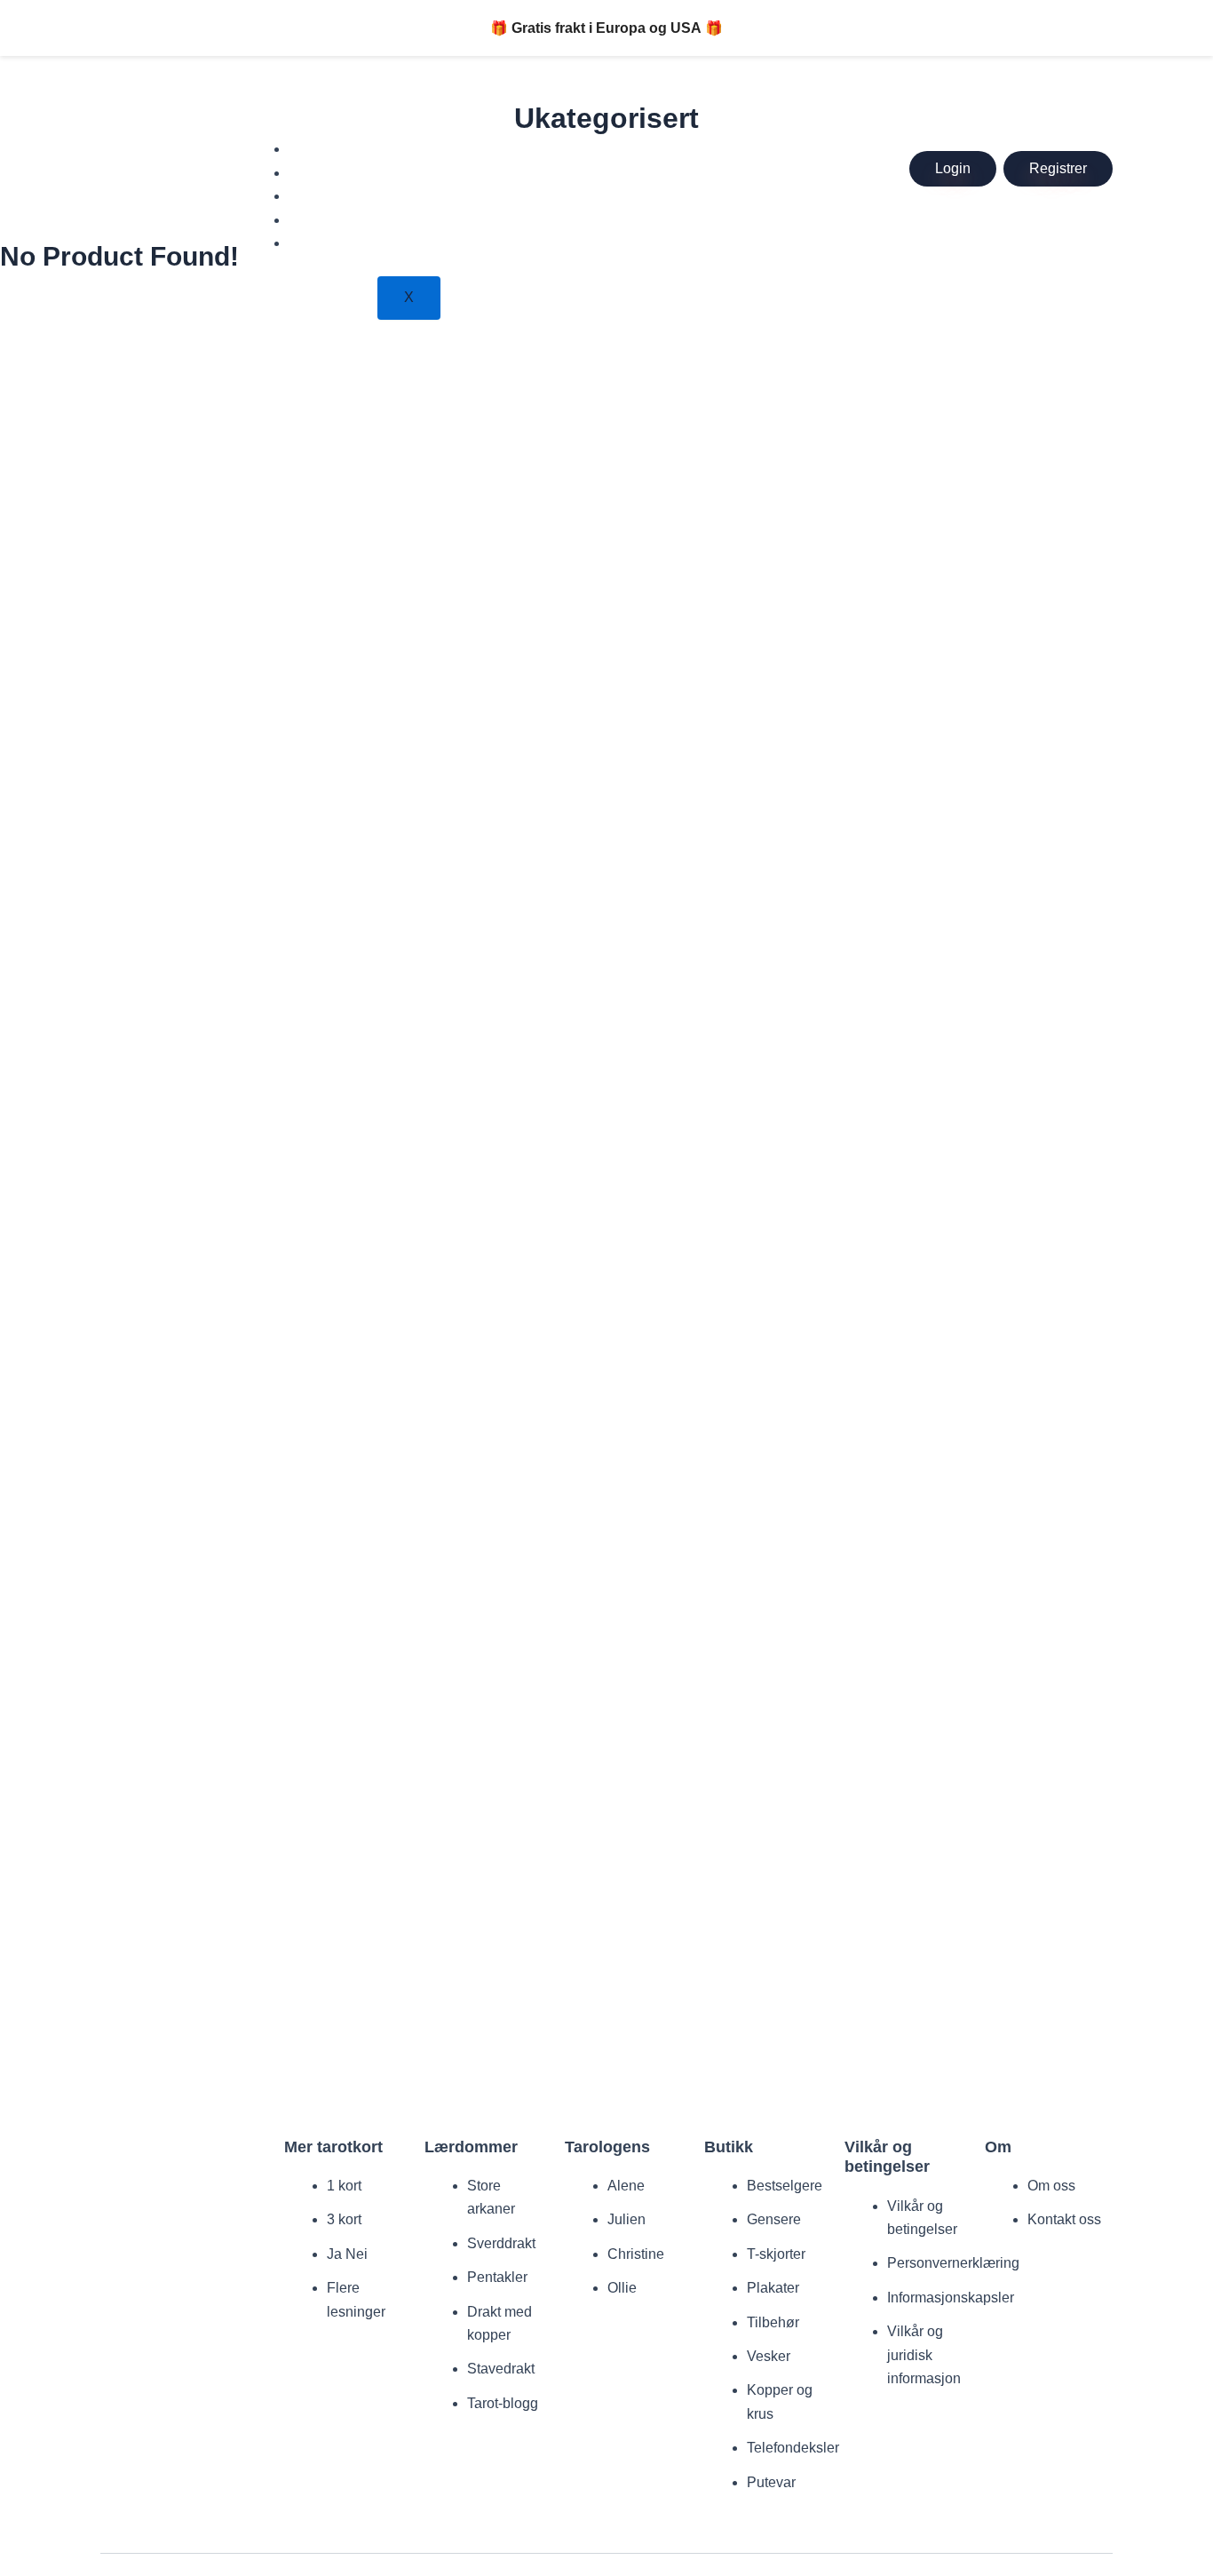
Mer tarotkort (343, 149)
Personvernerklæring (953, 2263)
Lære (318, 173)
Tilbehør (773, 2322)
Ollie (622, 2288)
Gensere (774, 2219)
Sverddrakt (501, 2243)
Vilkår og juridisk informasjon (924, 2355)
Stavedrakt (501, 2369)
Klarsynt (328, 243)
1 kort (344, 2186)
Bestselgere (785, 2186)
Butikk (321, 196)
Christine (636, 2254)
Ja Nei (347, 2254)
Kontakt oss (1064, 2219)
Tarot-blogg (503, 2403)
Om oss (1051, 2186)
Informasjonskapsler (951, 2298)
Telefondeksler (793, 2448)
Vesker (769, 2356)
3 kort (344, 2219)
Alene (626, 2186)
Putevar (771, 2482)
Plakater (773, 2288)
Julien (626, 2219)
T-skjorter (776, 2254)
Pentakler (497, 2277)
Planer (323, 220)
